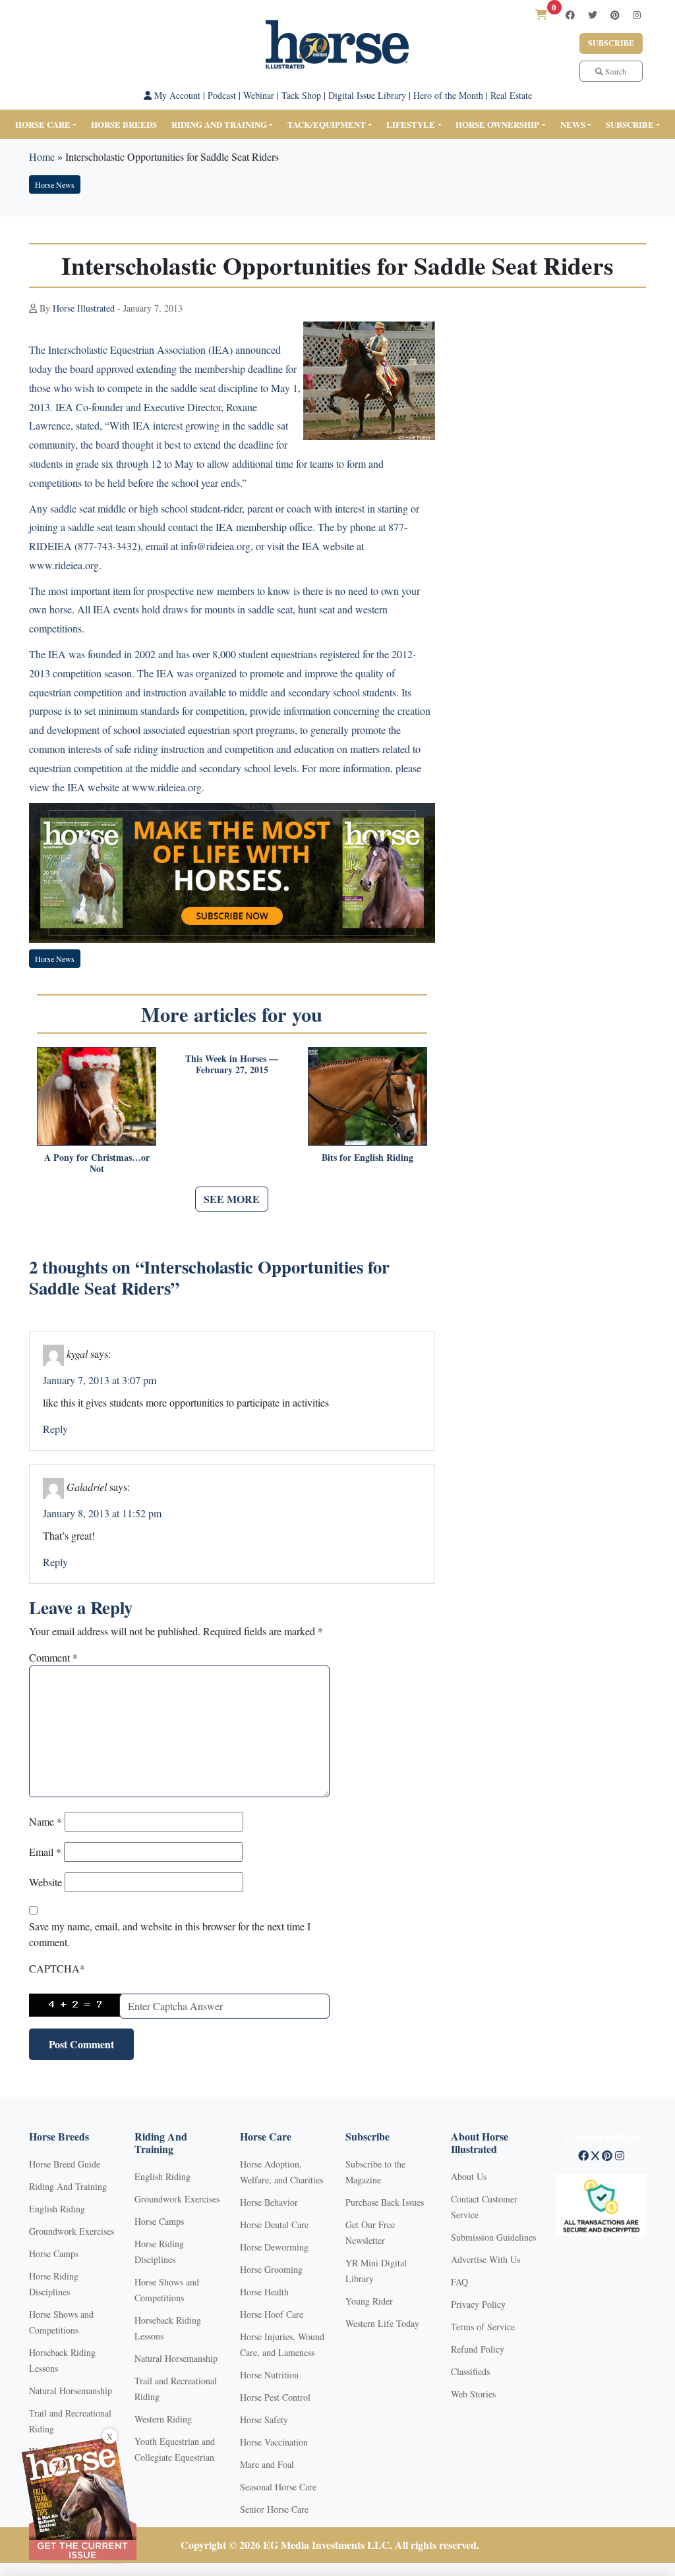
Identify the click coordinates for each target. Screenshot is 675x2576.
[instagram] (637, 15)
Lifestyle (411, 124)
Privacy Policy (478, 2304)
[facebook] (570, 15)
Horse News (55, 184)
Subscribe (611, 43)
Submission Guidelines (493, 2237)
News (573, 124)
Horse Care (43, 124)
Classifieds (470, 2371)
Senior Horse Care (274, 2509)
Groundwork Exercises (72, 2231)
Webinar (259, 95)
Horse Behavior (269, 2202)
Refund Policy (478, 2349)
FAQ (459, 2282)
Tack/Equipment (327, 124)
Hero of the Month (448, 95)
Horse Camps (54, 2254)
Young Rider (369, 2301)
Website (45, 1882)
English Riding (57, 2209)
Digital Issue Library (367, 95)
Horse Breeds (124, 124)
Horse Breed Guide (65, 2164)
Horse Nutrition (269, 2375)
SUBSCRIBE (630, 124)
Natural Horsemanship (71, 2391)
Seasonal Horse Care (278, 2487)
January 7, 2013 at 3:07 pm (100, 1380)
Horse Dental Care (274, 2225)
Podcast (222, 95)
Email (45, 1852)
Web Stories (473, 2394)
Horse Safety (264, 2420)
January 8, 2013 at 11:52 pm (102, 1513)
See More (232, 1199)
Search (615, 71)
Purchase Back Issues (385, 2202)
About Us (469, 2176)
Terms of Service (483, 2327)
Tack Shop (301, 95)
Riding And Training (68, 2186)
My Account (176, 95)
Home (42, 156)
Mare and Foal (267, 2464)
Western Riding (163, 2419)
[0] (541, 14)
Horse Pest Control (275, 2397)
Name (45, 1821)
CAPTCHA (57, 1968)
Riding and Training (219, 124)
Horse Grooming (271, 2269)
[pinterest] (615, 15)
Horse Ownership (497, 124)
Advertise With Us (485, 2259)
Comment (53, 1657)
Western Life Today (382, 2323)
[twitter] (593, 15)
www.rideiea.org (167, 787)
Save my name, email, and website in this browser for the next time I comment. (170, 1934)
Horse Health (264, 2292)
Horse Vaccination (274, 2442)
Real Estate (511, 95)
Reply (55, 1429)
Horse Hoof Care (272, 2314)
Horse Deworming (274, 2247)
